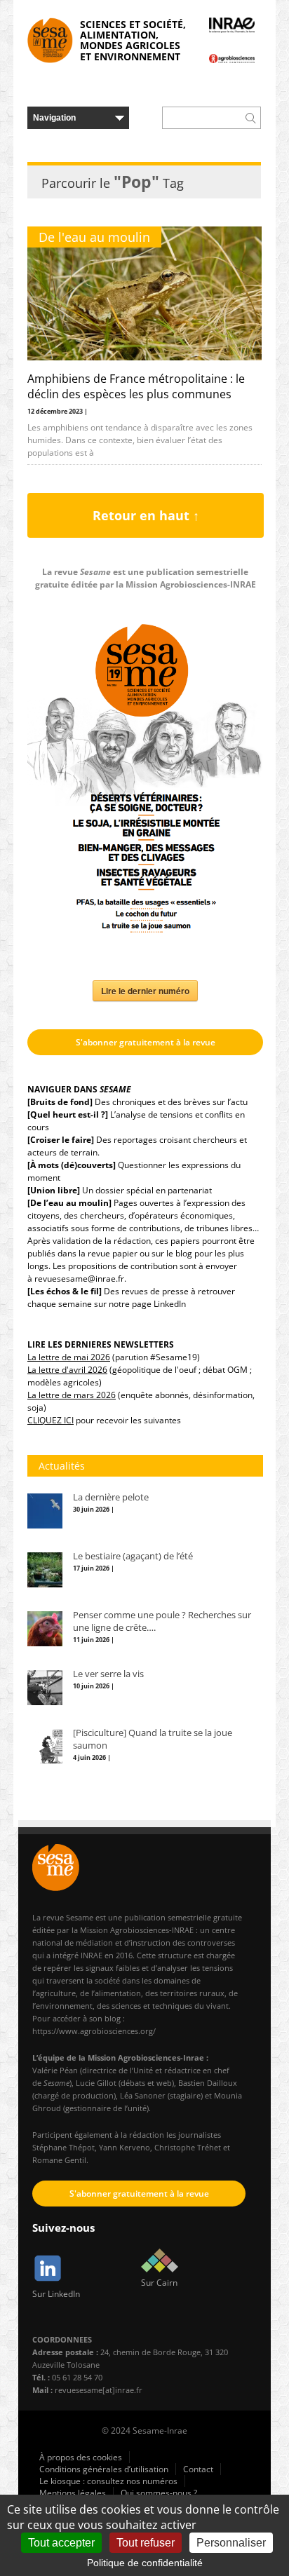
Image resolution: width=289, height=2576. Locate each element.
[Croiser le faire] (61, 1140)
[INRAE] (232, 25)
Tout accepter (61, 2543)
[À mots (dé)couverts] (72, 1165)
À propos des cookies (81, 2457)
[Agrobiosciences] (232, 58)
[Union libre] (54, 1190)
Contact (198, 2469)
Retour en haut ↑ (146, 515)
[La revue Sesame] (50, 40)
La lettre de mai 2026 (69, 1357)
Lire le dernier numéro (145, 991)
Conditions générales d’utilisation (104, 2469)
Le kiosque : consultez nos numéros (108, 2481)
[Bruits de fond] (60, 1102)
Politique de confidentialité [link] (145, 2563)
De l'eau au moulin (94, 237)
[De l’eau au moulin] (69, 1203)
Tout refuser (146, 2543)
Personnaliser (231, 2543)
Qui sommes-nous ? (159, 2493)
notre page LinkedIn (147, 1304)
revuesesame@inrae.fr (79, 1279)
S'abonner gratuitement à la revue (146, 1042)
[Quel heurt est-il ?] (68, 1114)
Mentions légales (73, 2493)
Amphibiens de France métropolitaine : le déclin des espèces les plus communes (136, 386)
